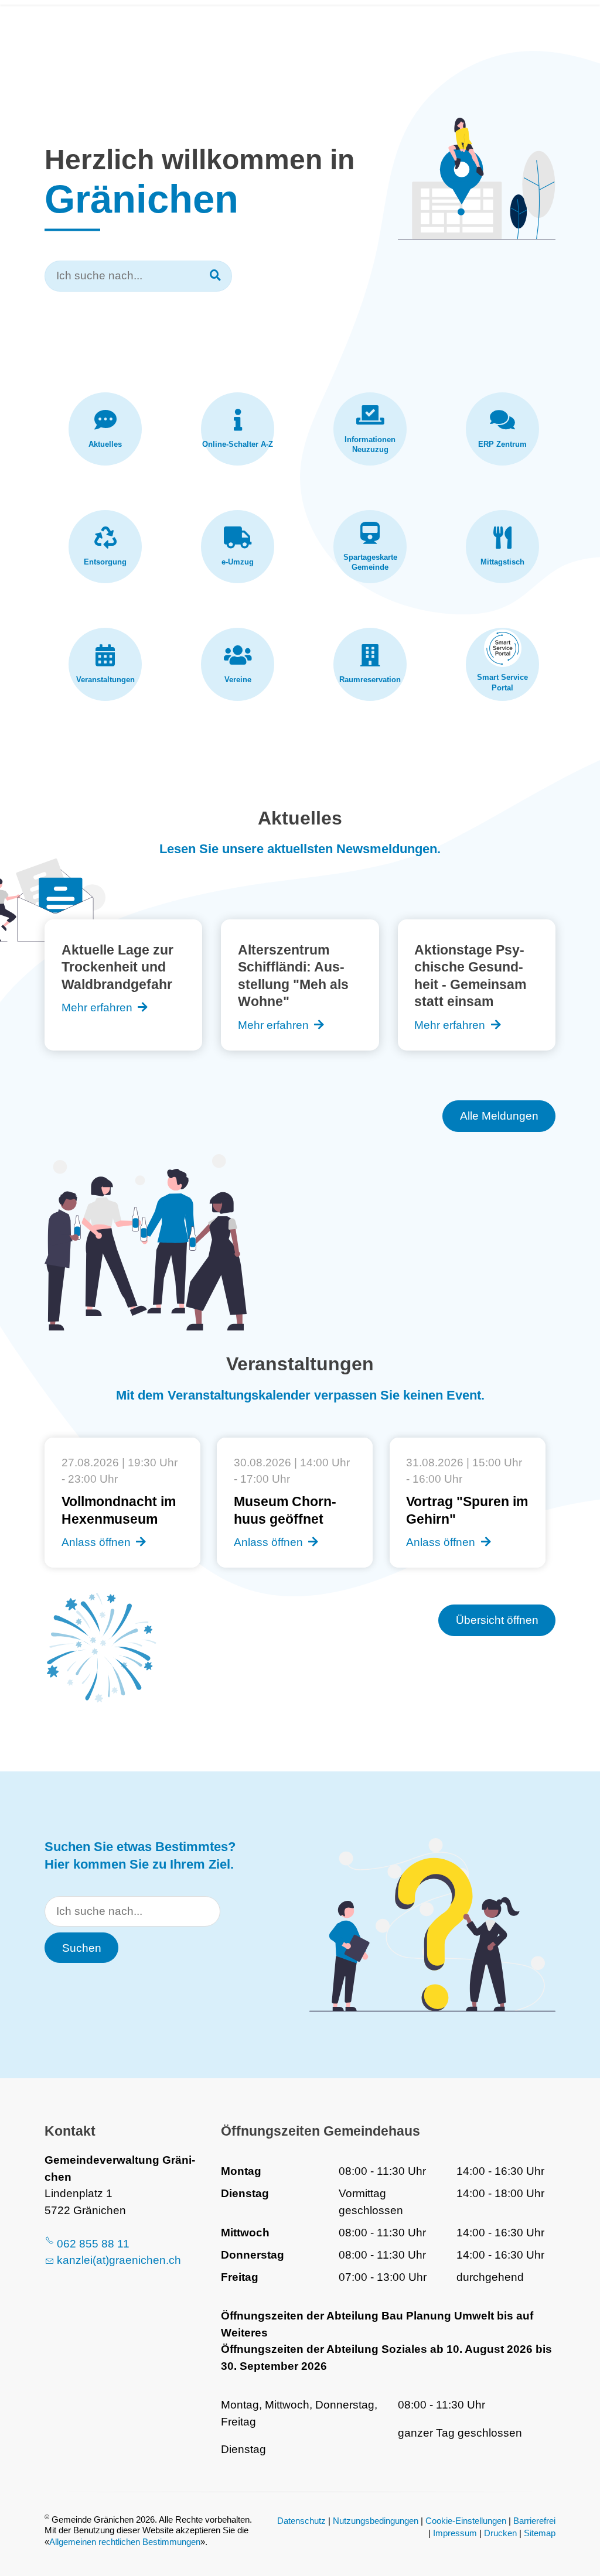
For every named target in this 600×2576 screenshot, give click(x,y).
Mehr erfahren (97, 1008)
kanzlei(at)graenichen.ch (119, 2260)
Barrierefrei (534, 2521)
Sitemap (540, 2533)
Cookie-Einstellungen (466, 2521)
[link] (105, 429)
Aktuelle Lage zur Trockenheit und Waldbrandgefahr (117, 967)
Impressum (455, 2533)
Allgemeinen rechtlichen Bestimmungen (125, 2542)
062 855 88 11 (93, 2244)
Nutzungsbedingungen (376, 2521)
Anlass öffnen (96, 1542)
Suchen (82, 1948)
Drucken (500, 2533)
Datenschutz (301, 2521)
